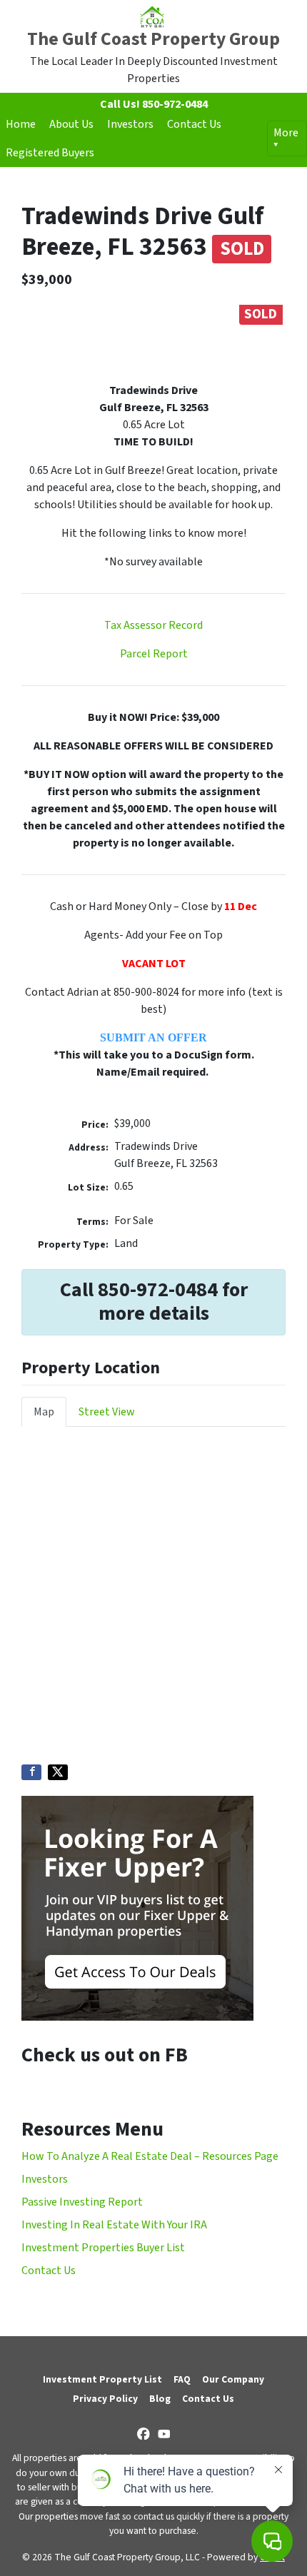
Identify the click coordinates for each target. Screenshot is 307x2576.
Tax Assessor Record (153, 625)
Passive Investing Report (82, 2202)
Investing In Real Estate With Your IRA (114, 2225)
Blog (160, 2399)
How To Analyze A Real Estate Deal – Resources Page (150, 2156)
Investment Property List (102, 2379)
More (286, 133)
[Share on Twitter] (58, 1772)
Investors (130, 124)
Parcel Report (154, 654)
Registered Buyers (50, 153)
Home (21, 124)
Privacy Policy (105, 2399)
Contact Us (194, 124)
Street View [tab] (107, 1412)
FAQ (182, 2379)
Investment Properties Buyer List (103, 2248)
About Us (71, 124)
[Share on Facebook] (31, 1772)
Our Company (233, 2379)
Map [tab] (44, 1412)
